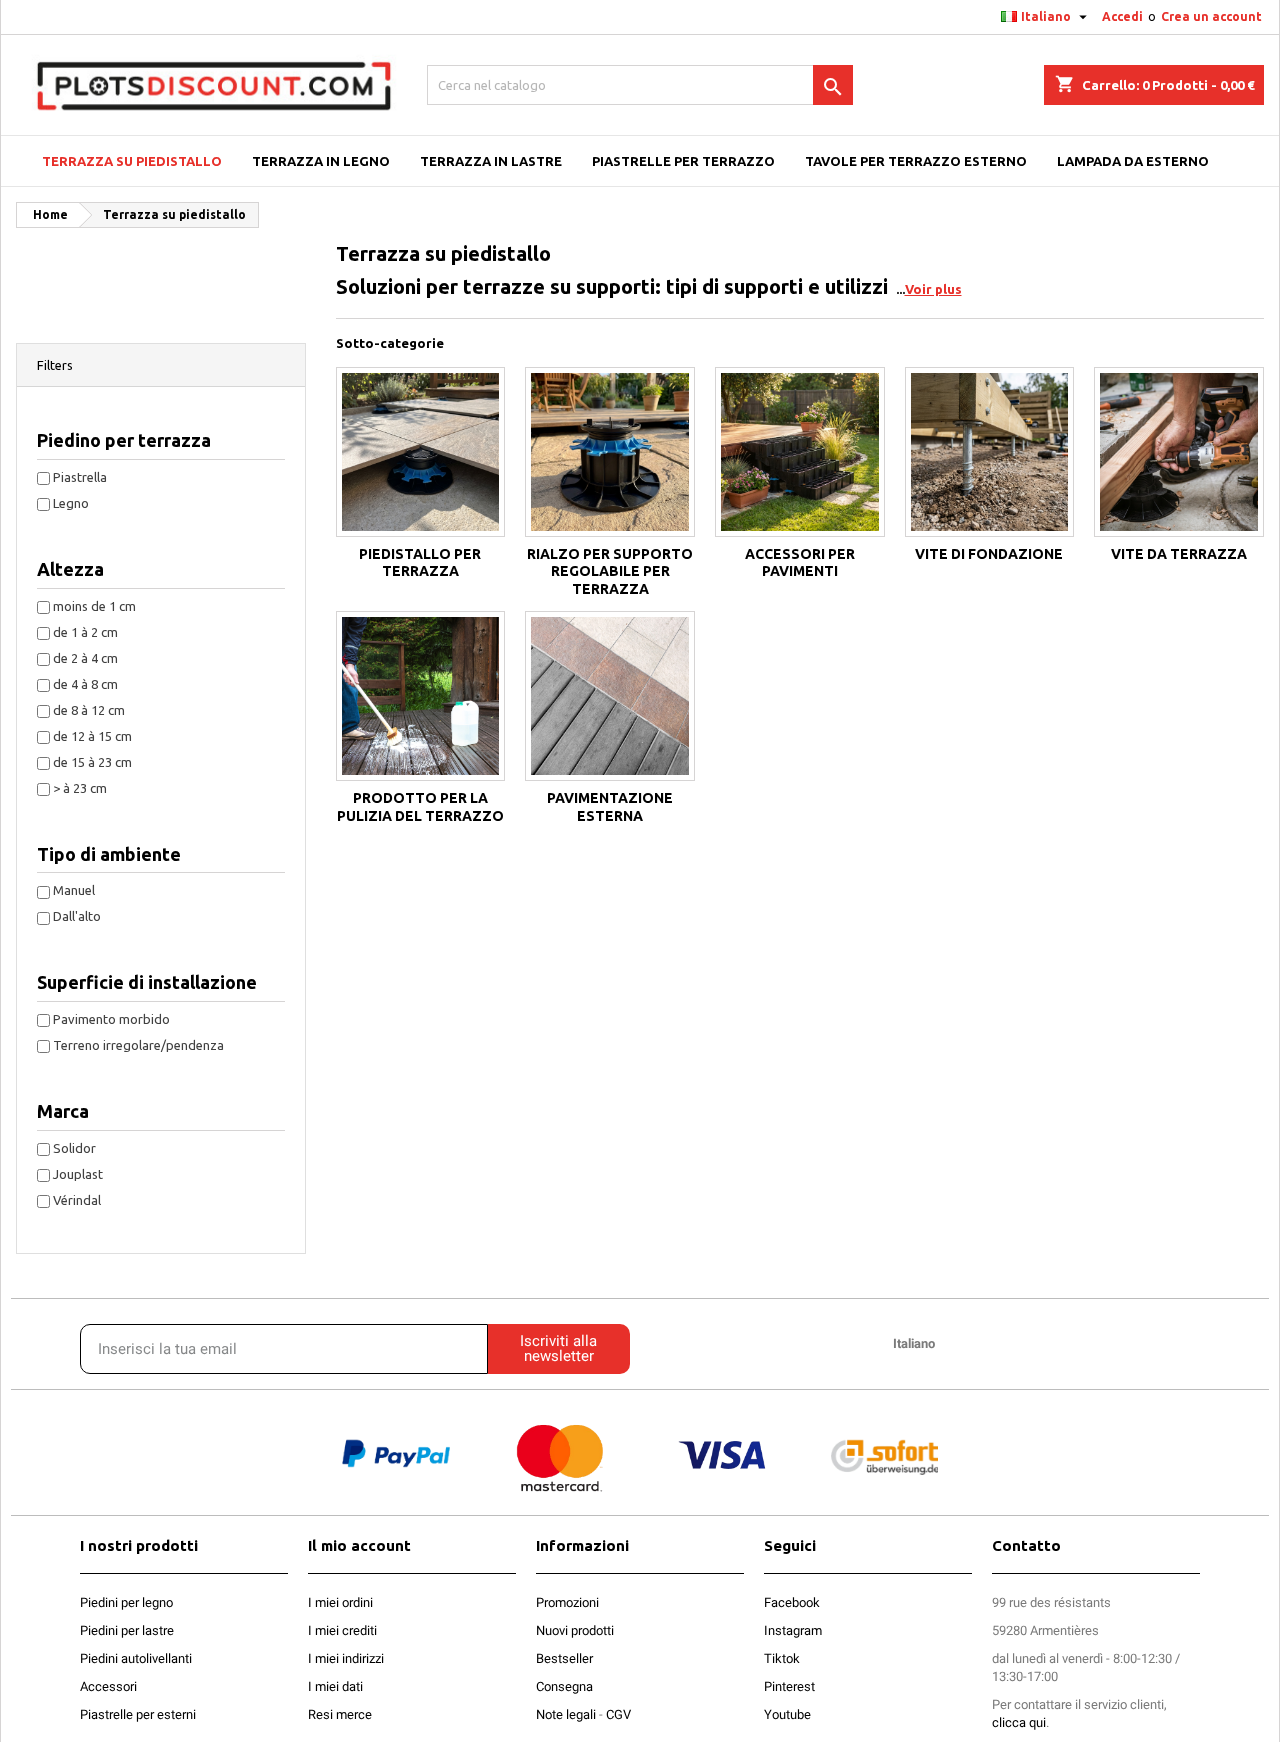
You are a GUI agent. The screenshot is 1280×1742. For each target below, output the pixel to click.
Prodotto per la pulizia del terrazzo (420, 807)
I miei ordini (340, 1602)
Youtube (787, 1714)
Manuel (74, 890)
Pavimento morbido (111, 1019)
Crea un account (1211, 16)
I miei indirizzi (346, 1658)
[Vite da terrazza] (1179, 452)
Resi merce (340, 1714)
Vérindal (77, 1200)
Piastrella (80, 477)
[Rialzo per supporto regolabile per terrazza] (610, 452)
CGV (618, 1714)
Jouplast (78, 1174)
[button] (161, 365)
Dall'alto (77, 916)
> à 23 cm (80, 788)
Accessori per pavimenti (800, 563)
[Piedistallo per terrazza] (421, 452)
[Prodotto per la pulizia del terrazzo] (421, 696)
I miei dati (335, 1686)
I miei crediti (342, 1630)
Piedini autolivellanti (136, 1658)
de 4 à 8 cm (85, 684)
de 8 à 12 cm (89, 710)
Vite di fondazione (989, 554)
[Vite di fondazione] (990, 452)
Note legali (566, 1714)
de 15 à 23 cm (92, 762)
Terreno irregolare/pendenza (138, 1045)
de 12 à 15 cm (92, 736)
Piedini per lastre (127, 1630)
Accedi (1122, 16)
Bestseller (564, 1658)
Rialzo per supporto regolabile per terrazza (610, 571)
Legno (71, 503)
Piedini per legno (126, 1602)
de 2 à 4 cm (85, 658)
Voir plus (933, 289)
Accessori (108, 1686)
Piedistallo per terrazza (420, 563)
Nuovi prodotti (575, 1630)
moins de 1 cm (94, 606)
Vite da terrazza (1179, 554)
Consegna (564, 1686)
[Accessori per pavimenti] (800, 452)
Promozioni (567, 1602)
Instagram (793, 1630)
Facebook (792, 1602)
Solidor (74, 1148)
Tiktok (782, 1658)
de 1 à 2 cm (85, 632)
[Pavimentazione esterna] (610, 696)
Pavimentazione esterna (610, 807)
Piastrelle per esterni (138, 1714)
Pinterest (789, 1686)
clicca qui (1019, 1722)
